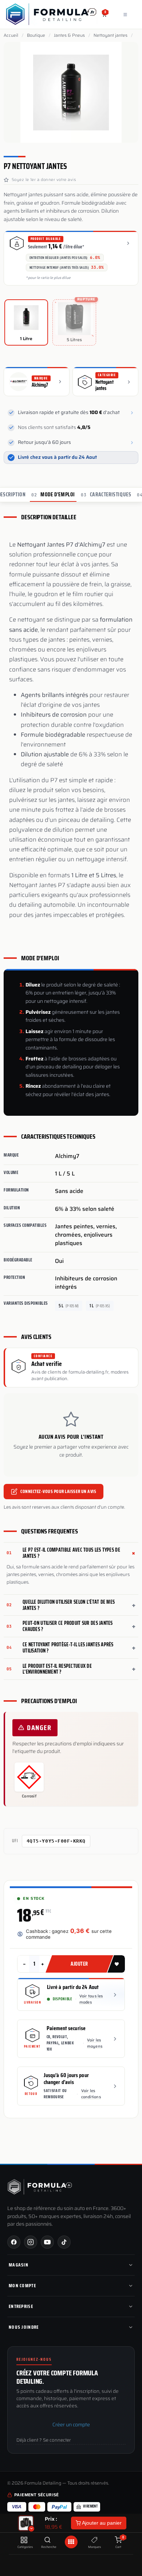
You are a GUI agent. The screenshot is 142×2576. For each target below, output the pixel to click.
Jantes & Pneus (69, 35)
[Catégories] (24, 2540)
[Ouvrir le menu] (71, 2542)
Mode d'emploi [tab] (53, 495)
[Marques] (94, 2540)
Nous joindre (24, 2327)
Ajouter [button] (79, 1964)
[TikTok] (64, 2242)
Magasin (19, 2265)
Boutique (36, 35)
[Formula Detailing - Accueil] (40, 2187)
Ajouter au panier (101, 2523)
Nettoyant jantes (111, 35)
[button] (116, 1964)
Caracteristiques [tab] (106, 495)
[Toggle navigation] (125, 14)
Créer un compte (71, 2425)
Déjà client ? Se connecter (44, 2440)
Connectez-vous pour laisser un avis (58, 1491)
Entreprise (21, 2306)
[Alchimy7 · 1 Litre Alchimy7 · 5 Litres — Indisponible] (26, 2523)
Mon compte (22, 2286)
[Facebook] (14, 2242)
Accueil (11, 35)
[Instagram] (31, 2242)
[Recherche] (48, 2540)
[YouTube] (47, 2242)
